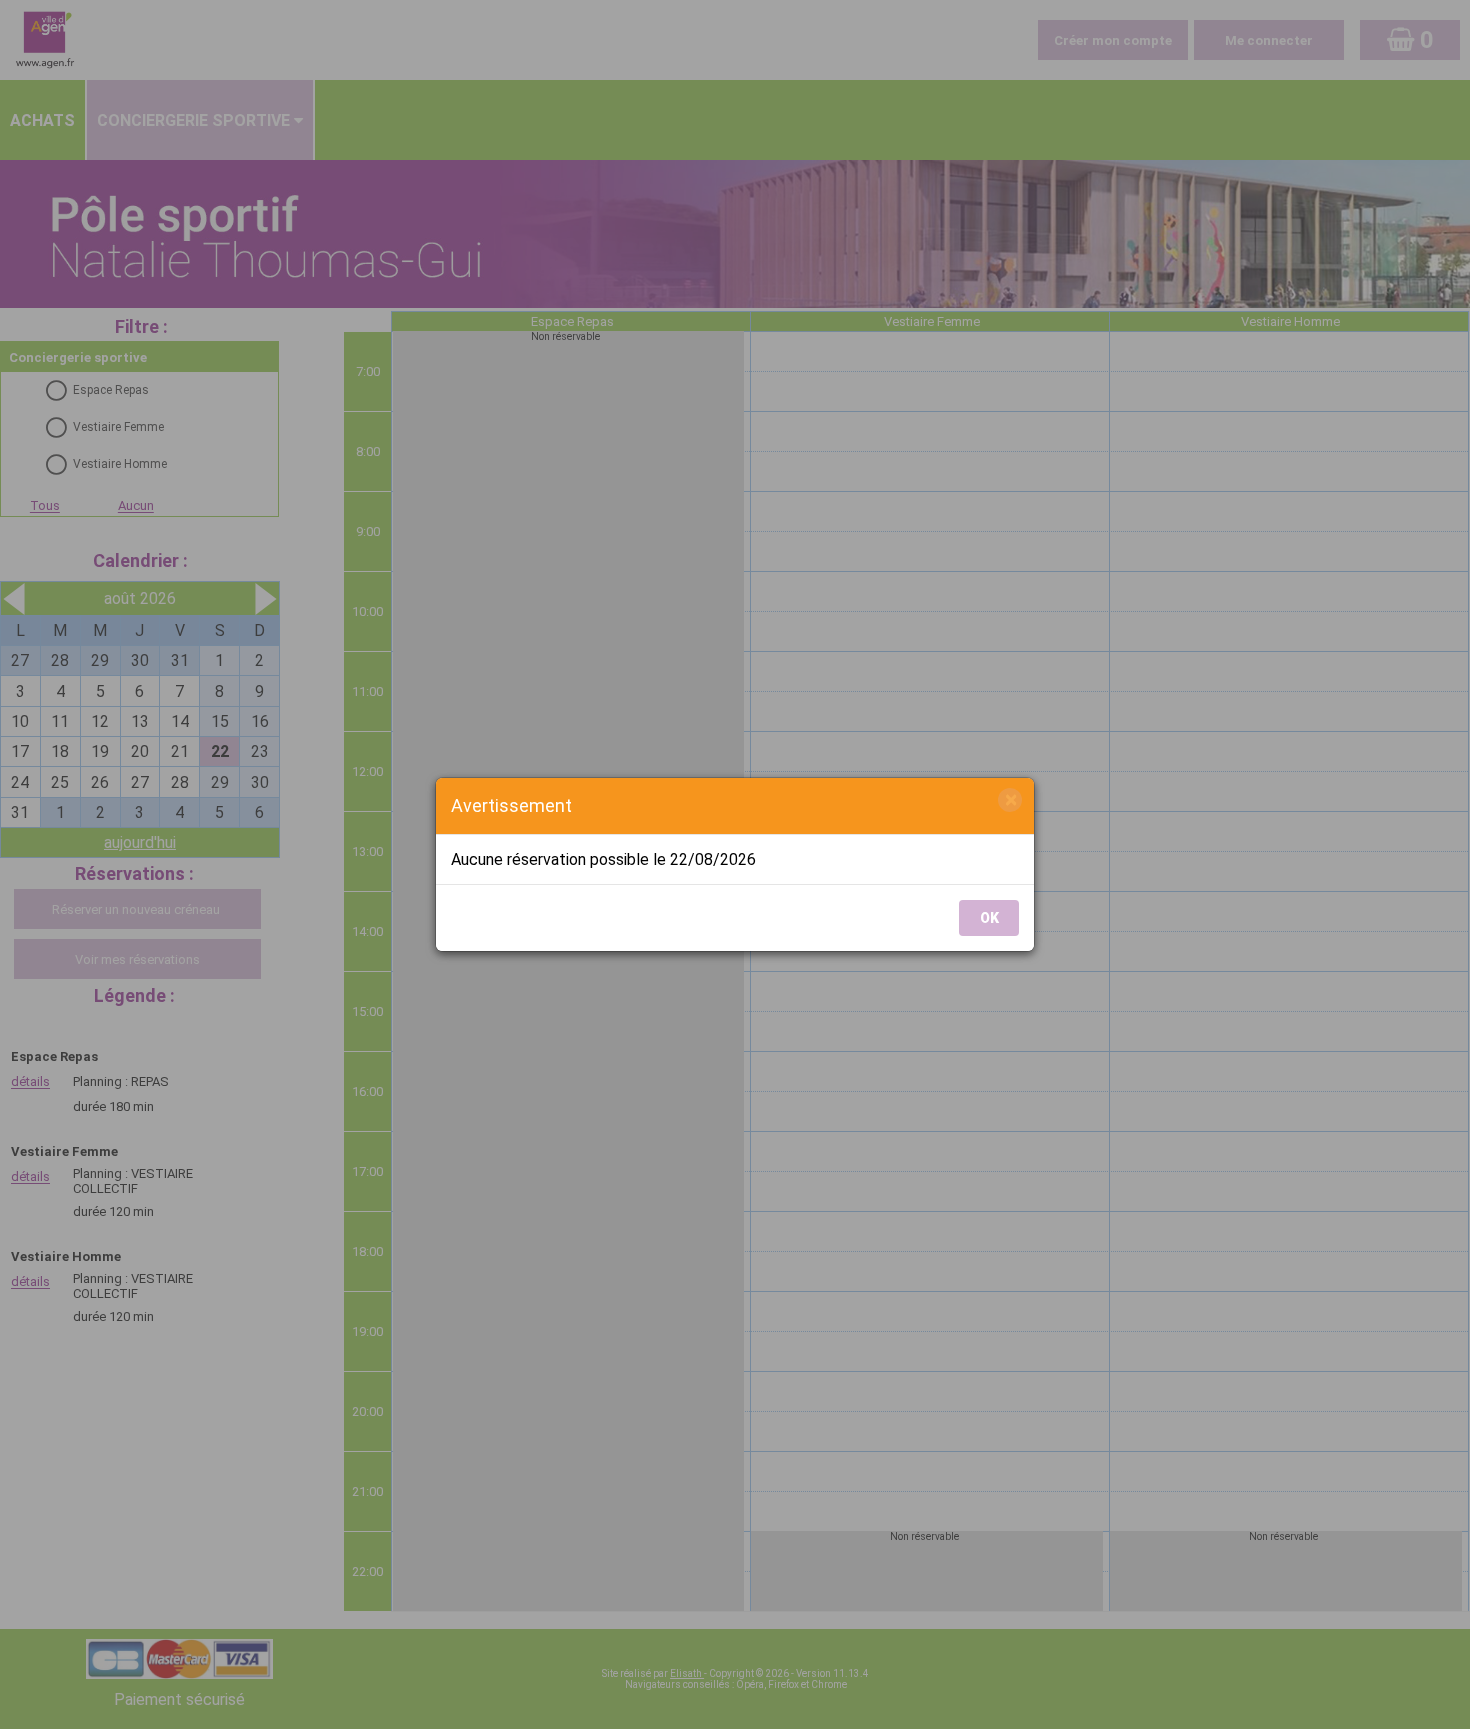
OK (989, 918)
